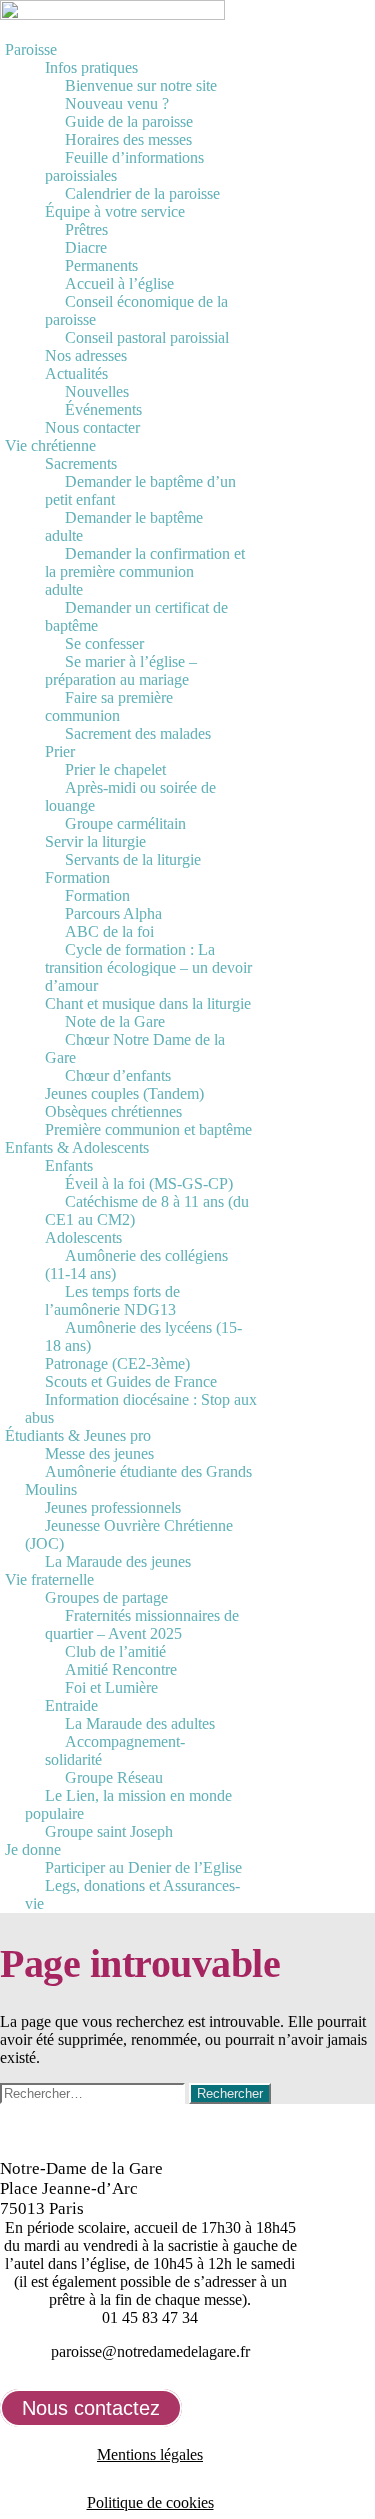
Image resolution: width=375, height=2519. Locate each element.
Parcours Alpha (113, 913)
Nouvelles (97, 391)
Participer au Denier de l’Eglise (143, 1867)
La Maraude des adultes (140, 1723)
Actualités (76, 373)
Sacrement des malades (138, 733)
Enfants (69, 1165)
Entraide (71, 1705)
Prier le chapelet (115, 769)
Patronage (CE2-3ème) (117, 1363)
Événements (103, 409)
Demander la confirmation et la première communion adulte (145, 571)
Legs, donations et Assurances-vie (132, 1894)
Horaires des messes (128, 139)
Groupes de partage (106, 1597)
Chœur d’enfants (118, 1075)
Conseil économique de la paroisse (136, 310)
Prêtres (86, 229)
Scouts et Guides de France (131, 1381)
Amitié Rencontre (121, 1669)
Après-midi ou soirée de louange (130, 796)
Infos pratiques (91, 67)
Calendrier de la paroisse (142, 193)
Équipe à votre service (115, 211)
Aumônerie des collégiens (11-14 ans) (136, 1264)
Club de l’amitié (115, 1651)
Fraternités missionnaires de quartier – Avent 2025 (142, 1624)
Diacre (86, 247)
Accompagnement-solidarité (115, 1750)
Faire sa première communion (109, 706)
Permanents (101, 265)
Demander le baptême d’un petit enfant (140, 490)
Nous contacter (92, 427)
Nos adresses (86, 355)
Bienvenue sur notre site (141, 85)
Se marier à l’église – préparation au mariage (121, 670)
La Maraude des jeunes (118, 1561)
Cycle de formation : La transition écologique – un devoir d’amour (148, 967)
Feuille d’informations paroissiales (124, 166)
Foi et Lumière (111, 1687)
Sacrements (81, 463)
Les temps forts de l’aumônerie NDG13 (112, 1300)
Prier (60, 751)
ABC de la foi (109, 931)
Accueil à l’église (119, 283)
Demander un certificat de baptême (136, 616)
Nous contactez (91, 2408)
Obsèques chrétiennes (113, 1111)
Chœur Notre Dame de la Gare (135, 1048)
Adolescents (83, 1237)
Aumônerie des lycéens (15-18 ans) (143, 1336)
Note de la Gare (115, 1021)
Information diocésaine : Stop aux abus (141, 1408)
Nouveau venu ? (117, 103)
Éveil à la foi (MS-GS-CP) (149, 1183)
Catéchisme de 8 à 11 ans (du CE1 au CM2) (147, 1210)
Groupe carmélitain (125, 823)
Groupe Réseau (114, 1777)
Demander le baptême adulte (124, 526)
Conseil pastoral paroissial (147, 337)
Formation (77, 877)
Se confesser (104, 643)
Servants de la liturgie (133, 859)
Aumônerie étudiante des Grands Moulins (138, 1480)
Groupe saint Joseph (109, 1831)
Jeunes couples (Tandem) (124, 1093)
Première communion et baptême (148, 1129)
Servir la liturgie (95, 841)
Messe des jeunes (99, 1453)
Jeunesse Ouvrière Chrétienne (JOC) (129, 1534)
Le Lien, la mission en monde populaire (128, 1804)
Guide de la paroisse (129, 121)
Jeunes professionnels (113, 1507)
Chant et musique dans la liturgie (148, 1003)
